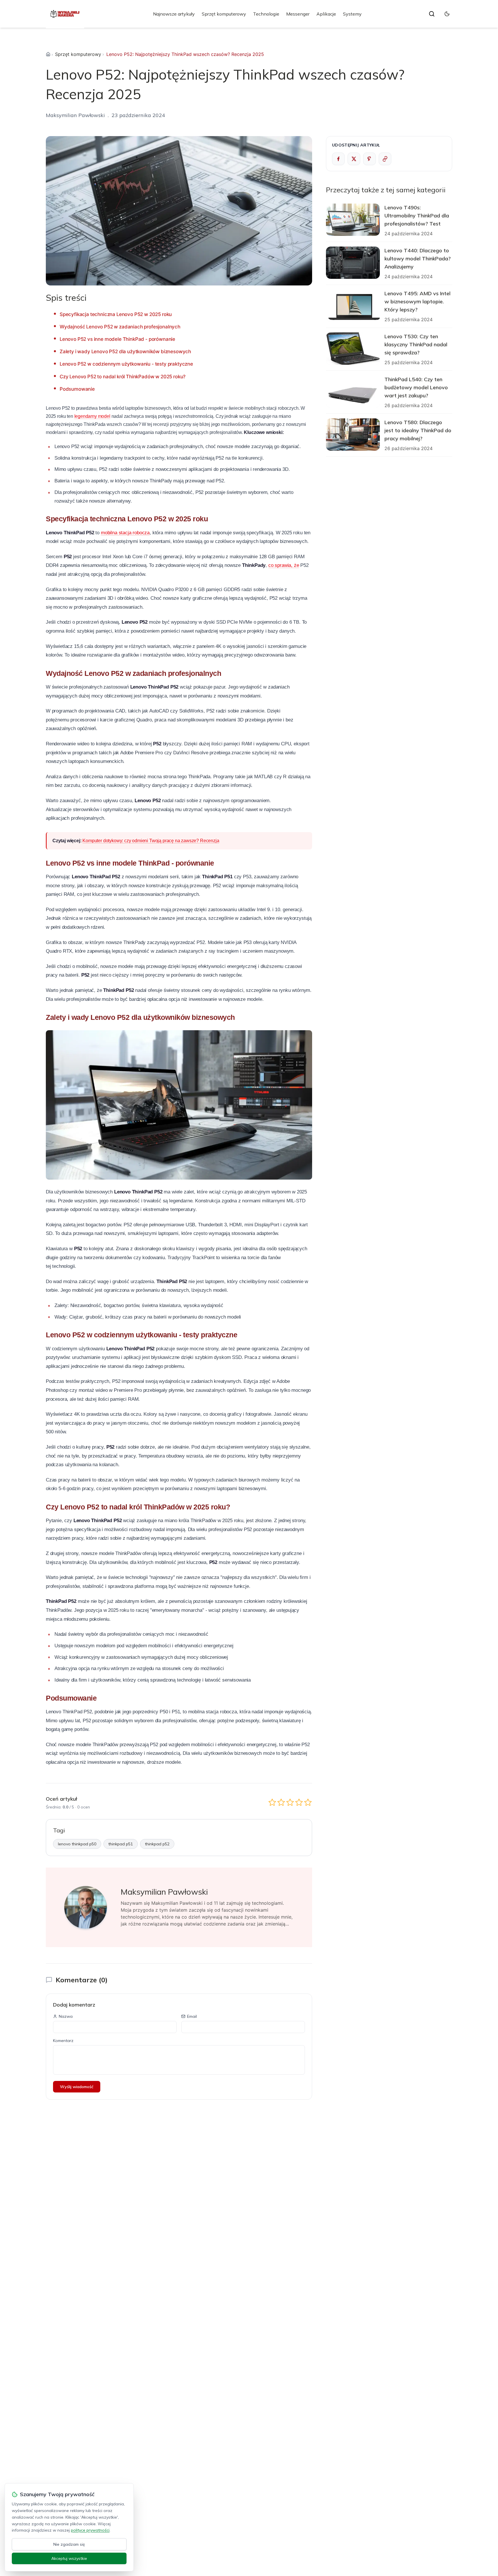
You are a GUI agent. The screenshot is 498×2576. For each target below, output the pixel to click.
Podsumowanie (77, 389)
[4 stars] (299, 1802)
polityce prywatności (90, 2530)
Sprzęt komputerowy (224, 14)
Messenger (298, 14)
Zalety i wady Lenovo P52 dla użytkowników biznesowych (125, 351)
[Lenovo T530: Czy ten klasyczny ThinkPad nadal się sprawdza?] (353, 349)
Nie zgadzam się (69, 2544)
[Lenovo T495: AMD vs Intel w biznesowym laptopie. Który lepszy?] (353, 306)
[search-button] (432, 14)
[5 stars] (308, 1802)
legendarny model (92, 416)
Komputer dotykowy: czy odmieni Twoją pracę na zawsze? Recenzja (151, 841)
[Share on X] (354, 159)
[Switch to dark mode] (447, 14)
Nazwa (66, 2016)
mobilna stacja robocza (125, 533)
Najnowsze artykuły (174, 14)
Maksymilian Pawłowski (75, 115)
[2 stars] (281, 1802)
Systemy (352, 14)
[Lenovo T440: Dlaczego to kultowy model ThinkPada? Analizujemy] (353, 263)
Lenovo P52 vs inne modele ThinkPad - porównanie (117, 339)
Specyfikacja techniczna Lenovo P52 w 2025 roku (116, 314)
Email (192, 2016)
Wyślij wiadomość (77, 2087)
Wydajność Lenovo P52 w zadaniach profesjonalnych (120, 327)
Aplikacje (326, 14)
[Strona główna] (48, 54)
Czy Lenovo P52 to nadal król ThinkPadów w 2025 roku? (123, 377)
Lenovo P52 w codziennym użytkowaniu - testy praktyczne (126, 364)
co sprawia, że (284, 565)
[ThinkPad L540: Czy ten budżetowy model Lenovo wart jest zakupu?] (353, 392)
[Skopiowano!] (385, 159)
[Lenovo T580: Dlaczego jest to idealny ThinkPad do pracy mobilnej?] (353, 435)
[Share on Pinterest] (369, 159)
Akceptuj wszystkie (69, 2558)
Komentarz (63, 2041)
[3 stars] (290, 1802)
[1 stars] (272, 1802)
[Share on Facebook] (338, 159)
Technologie (266, 14)
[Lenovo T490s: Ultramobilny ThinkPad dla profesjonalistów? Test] (353, 220)
